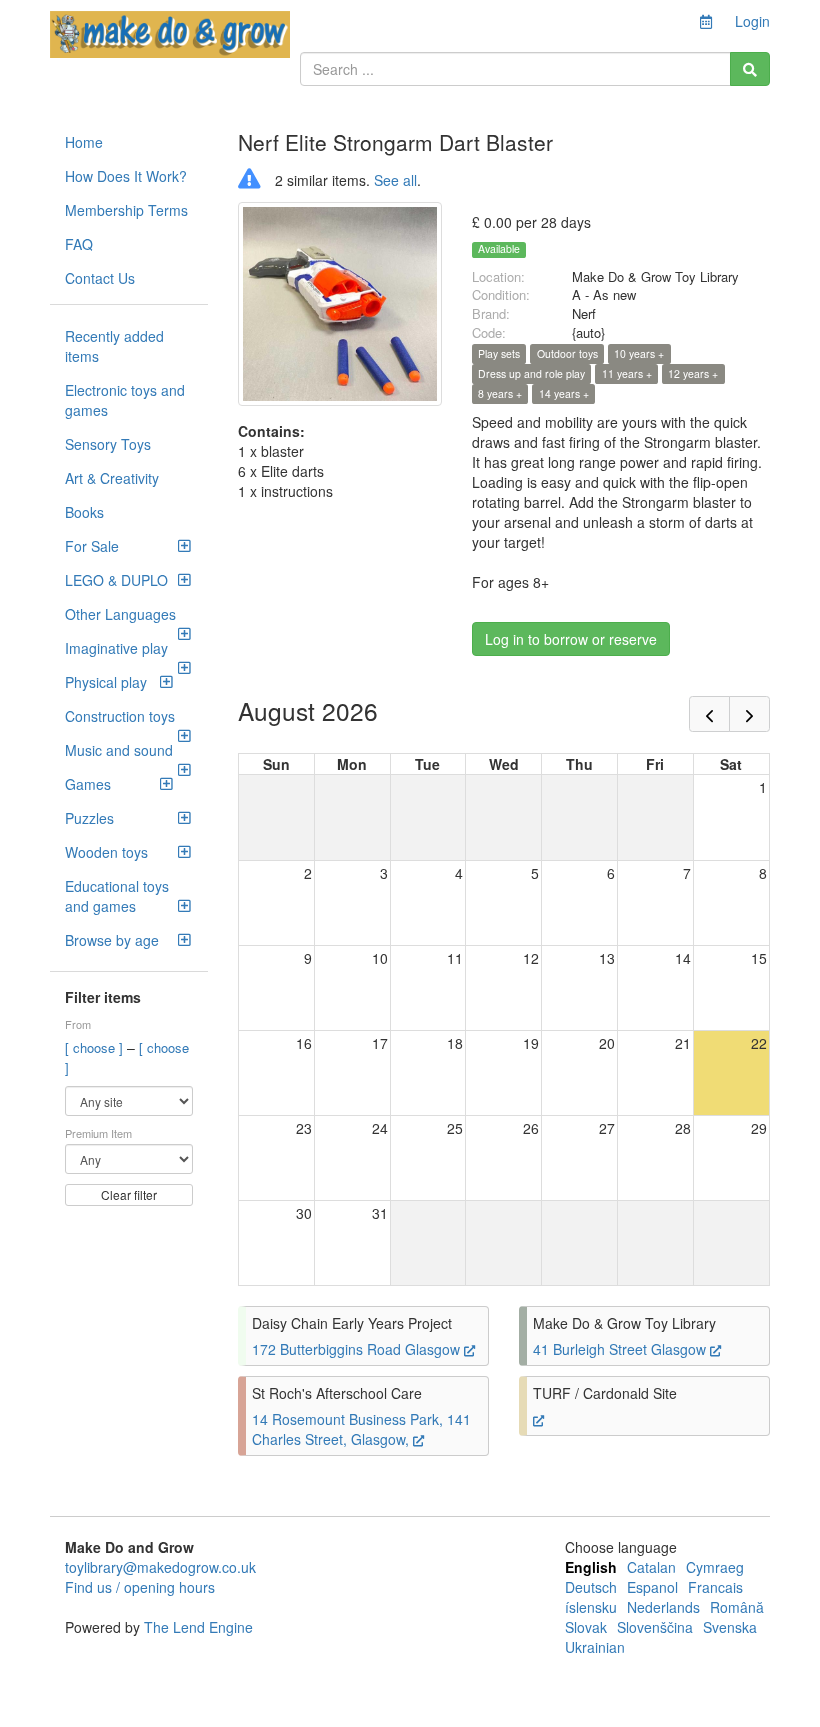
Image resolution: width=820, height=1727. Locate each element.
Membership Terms (126, 210)
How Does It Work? (126, 176)
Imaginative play (116, 648)
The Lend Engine (198, 1627)
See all (395, 180)
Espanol (652, 1587)
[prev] (709, 714)
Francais (715, 1587)
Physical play (106, 682)
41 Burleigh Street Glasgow (621, 1349)
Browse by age (112, 940)
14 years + (564, 393)
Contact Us (100, 278)
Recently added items (114, 346)
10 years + (639, 353)
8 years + (500, 393)
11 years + (627, 373)
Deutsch (591, 1587)
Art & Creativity (112, 478)
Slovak (586, 1627)
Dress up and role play (531, 373)
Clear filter (129, 1194)
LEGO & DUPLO (116, 580)
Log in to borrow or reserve (571, 639)
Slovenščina (655, 1627)
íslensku (591, 1607)
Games (88, 784)
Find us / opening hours (140, 1587)
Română (737, 1607)
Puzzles (89, 818)
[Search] (750, 69)
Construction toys (120, 716)
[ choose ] (96, 1047)
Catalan (651, 1567)
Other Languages (120, 614)
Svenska (730, 1627)
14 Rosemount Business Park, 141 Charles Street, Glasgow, (361, 1429)
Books (84, 512)
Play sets (499, 353)
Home (84, 142)
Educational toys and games (117, 896)
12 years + (693, 373)
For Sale (92, 546)
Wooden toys (106, 852)
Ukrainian (595, 1647)
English (591, 1567)
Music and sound (119, 750)
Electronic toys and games (125, 400)
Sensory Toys (108, 444)
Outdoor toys (567, 353)
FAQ (79, 244)
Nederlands (663, 1607)
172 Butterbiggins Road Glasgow (358, 1349)
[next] (749, 714)
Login (752, 21)
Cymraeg (715, 1567)
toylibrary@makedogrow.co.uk (160, 1567)
